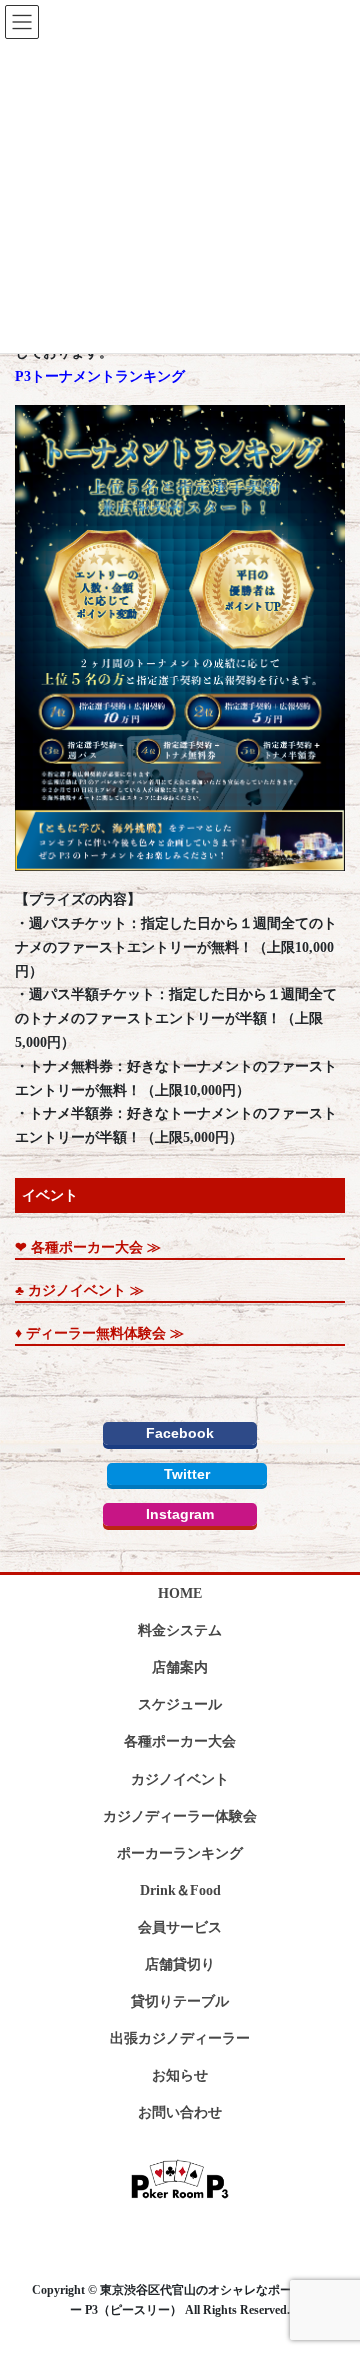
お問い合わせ (180, 2112)
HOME (180, 1593)
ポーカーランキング (180, 1853)
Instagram (180, 1514)
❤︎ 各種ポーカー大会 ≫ (88, 1247)
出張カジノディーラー (180, 2038)
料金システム (180, 1630)
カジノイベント (180, 1779)
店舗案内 (180, 1667)
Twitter (187, 1474)
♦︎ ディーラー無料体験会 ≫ (99, 1333)
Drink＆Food (180, 1890)
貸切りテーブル (180, 2001)
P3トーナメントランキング (100, 376)
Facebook (180, 1433)
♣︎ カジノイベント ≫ (79, 1290)
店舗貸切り (180, 1964)
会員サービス (180, 1927)
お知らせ (180, 2075)
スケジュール (180, 1704)
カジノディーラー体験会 (180, 1816)
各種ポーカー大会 (180, 1741)
